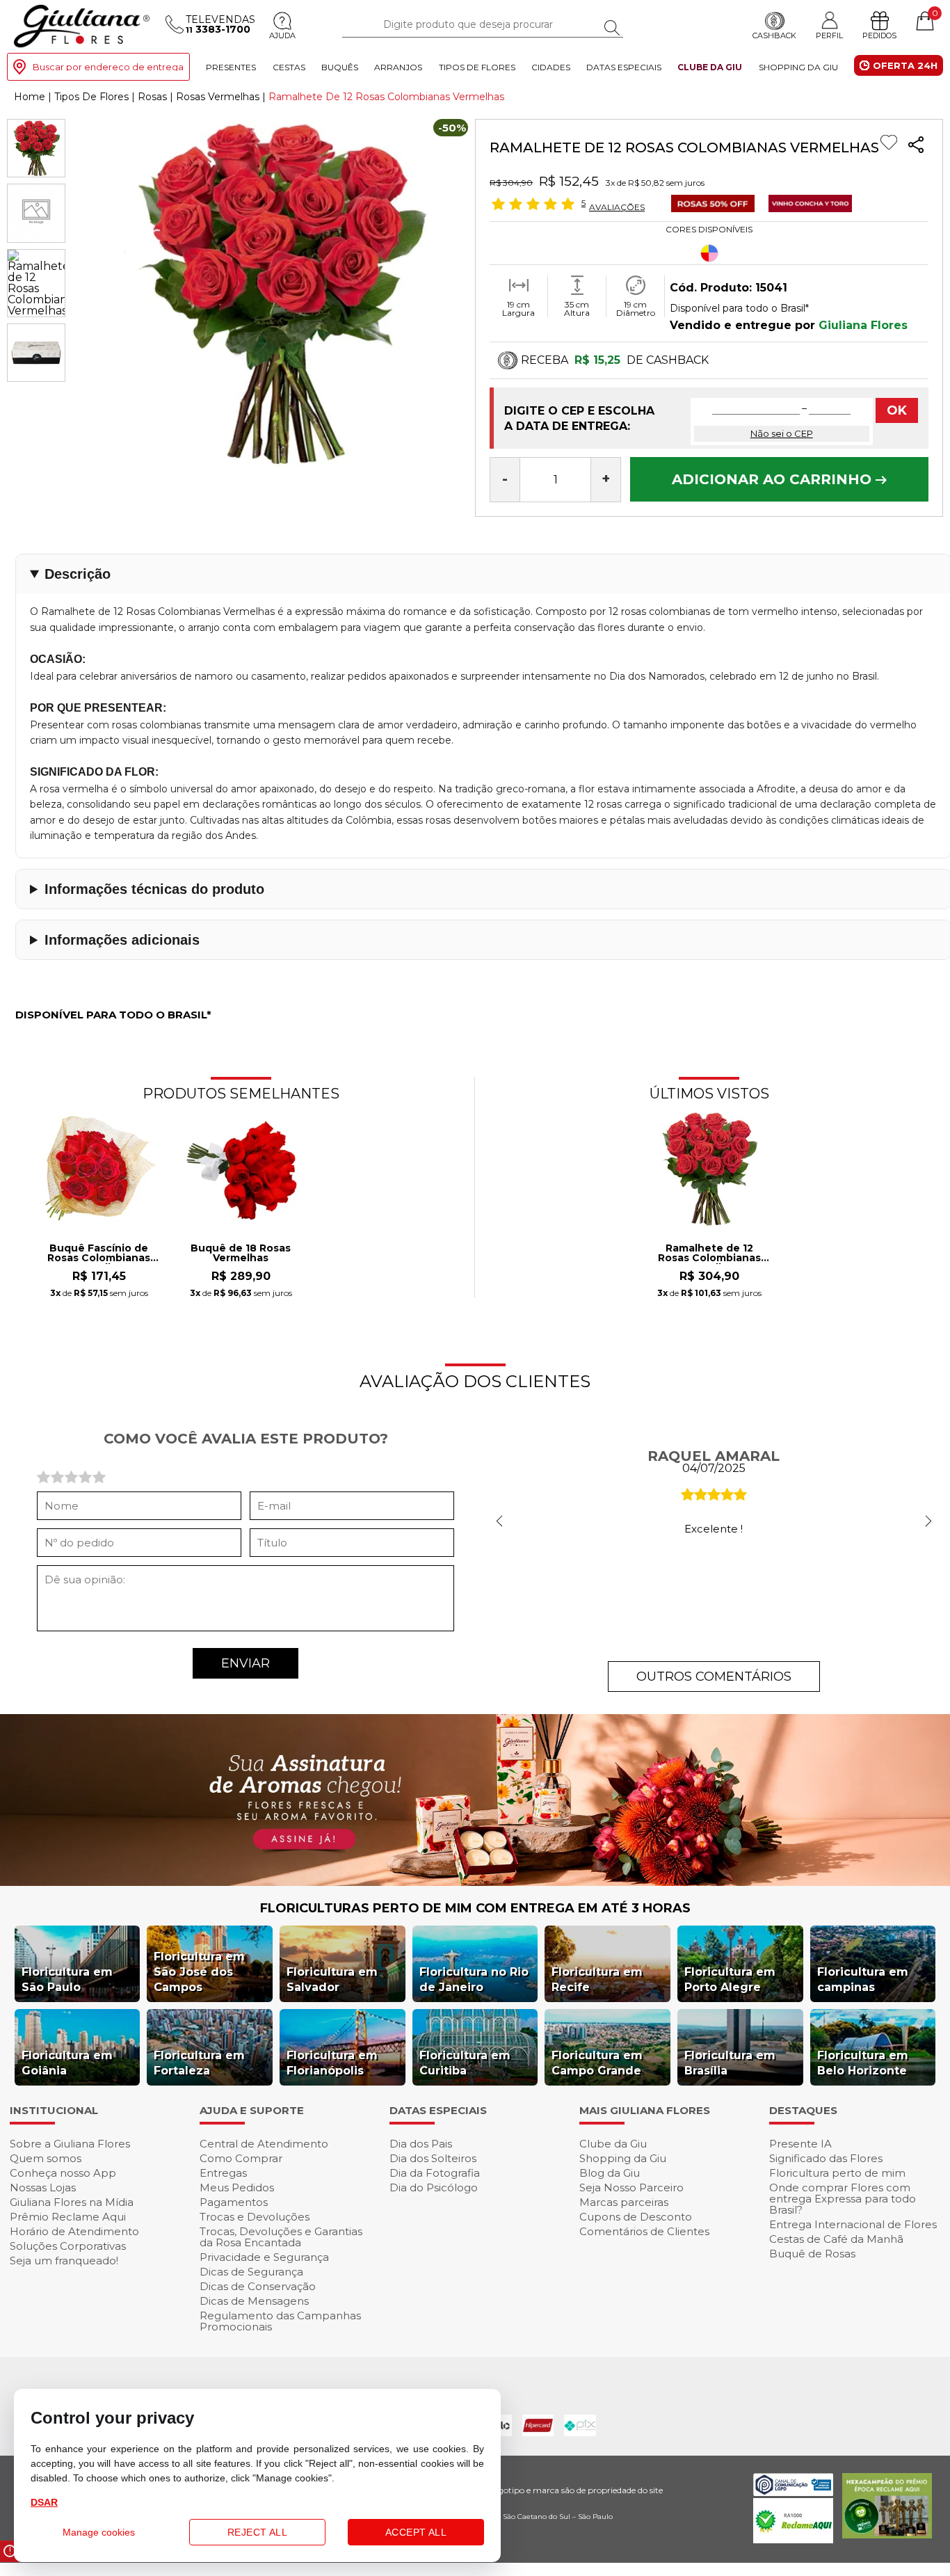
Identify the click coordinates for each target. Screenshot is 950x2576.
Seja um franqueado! (64, 2261)
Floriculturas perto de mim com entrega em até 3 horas (475, 1908)
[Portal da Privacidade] (793, 2492)
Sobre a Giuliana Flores (70, 2144)
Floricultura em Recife (597, 1979)
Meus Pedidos (237, 2187)
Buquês (340, 66)
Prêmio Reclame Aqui (68, 2217)
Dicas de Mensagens (254, 2301)
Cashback (774, 35)
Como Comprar (241, 2158)
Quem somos (46, 2158)
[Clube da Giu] (475, 1882)
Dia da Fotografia (435, 2173)
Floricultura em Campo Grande (597, 2063)
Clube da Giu (710, 66)
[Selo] (706, 208)
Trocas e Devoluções (255, 2217)
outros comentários (714, 1677)
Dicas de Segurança (251, 2272)
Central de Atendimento (264, 2144)
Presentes (231, 66)
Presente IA (800, 2144)
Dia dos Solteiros (433, 2158)
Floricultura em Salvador (332, 1979)
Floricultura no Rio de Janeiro (474, 1979)
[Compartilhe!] (916, 146)
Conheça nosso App (63, 2173)
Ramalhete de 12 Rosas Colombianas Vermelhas (709, 1254)
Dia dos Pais (421, 2144)
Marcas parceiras (624, 2202)
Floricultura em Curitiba (465, 2063)
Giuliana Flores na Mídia (72, 2202)
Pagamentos (234, 2202)
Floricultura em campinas (863, 1979)
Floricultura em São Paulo (67, 1979)
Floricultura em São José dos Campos (199, 1972)
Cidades (551, 66)
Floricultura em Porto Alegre (730, 1979)
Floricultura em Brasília (730, 2063)
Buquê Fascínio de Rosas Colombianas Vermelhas (99, 1254)
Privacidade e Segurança (264, 2257)
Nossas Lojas (43, 2187)
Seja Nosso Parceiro (631, 2187)
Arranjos (398, 66)
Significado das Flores (826, 2158)
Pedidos (879, 35)
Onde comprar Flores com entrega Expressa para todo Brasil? (843, 2199)
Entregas (223, 2173)
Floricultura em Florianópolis (332, 2063)
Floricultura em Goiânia (67, 2063)
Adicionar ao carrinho (774, 479)
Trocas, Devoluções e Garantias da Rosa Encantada (281, 2237)
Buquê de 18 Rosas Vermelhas (241, 1254)
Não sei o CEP (782, 433)
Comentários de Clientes (644, 2231)
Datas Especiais (624, 66)
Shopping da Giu (798, 66)
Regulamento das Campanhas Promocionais (280, 2321)
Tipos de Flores (477, 66)
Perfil (829, 35)
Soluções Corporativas (68, 2246)
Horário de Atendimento (74, 2231)
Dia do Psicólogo (434, 2187)
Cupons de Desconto (636, 2217)
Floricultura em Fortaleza (199, 2063)
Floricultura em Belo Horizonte (863, 2063)
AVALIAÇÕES (617, 207)
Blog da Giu (610, 2173)
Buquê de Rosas (812, 2254)
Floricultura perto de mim (837, 2173)
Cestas (289, 66)
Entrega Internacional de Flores (853, 2224)
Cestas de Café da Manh (836, 2239)
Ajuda (282, 35)
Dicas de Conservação (258, 2286)
